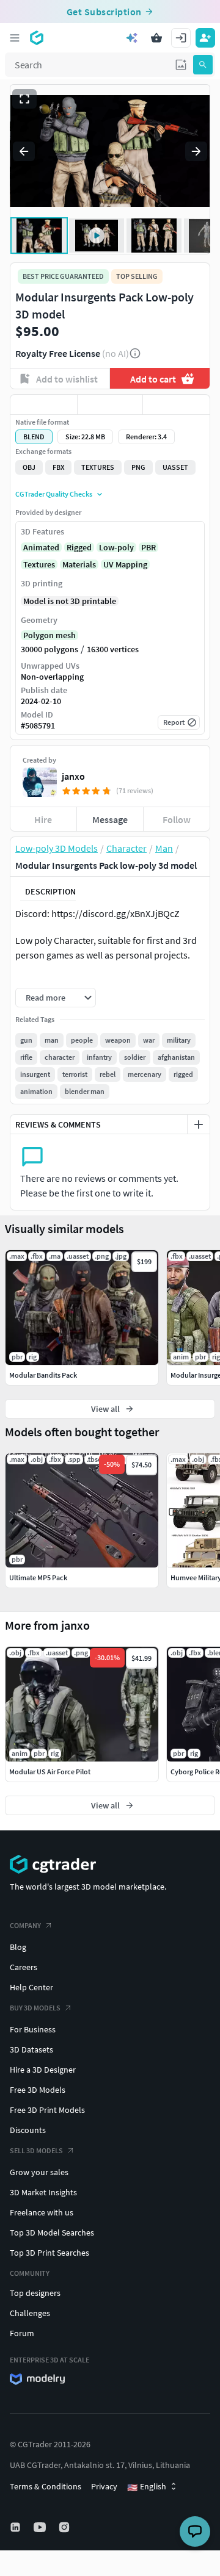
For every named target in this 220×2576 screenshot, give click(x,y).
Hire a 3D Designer (43, 2070)
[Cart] (156, 38)
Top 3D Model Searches (52, 2232)
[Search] (203, 65)
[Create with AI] (132, 38)
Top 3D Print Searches (50, 2253)
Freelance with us (42, 2212)
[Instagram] (65, 2527)
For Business (33, 2029)
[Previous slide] (24, 151)
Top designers (35, 2293)
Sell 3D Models (36, 2150)
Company (25, 1925)
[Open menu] (15, 38)
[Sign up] (205, 38)
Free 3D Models (38, 2090)
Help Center (31, 1987)
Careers (24, 1967)
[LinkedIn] (16, 2527)
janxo (73, 776)
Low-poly (116, 547)
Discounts (28, 2130)
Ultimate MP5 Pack (38, 1578)
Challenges (30, 2313)
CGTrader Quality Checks (54, 494)
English (147, 2487)
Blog (18, 1947)
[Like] (44, 405)
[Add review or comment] (199, 1124)
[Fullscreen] (24, 99)
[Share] (176, 405)
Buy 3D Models (35, 2008)
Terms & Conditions (46, 2486)
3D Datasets (31, 2049)
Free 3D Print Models (47, 2110)
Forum (22, 2333)
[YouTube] (41, 2527)
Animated (41, 547)
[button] (181, 65)
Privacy (104, 2486)
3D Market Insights (43, 2192)
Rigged (79, 547)
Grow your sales (39, 2172)
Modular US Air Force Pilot (50, 1772)
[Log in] (181, 38)
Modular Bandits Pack (43, 1375)
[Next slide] (196, 151)
